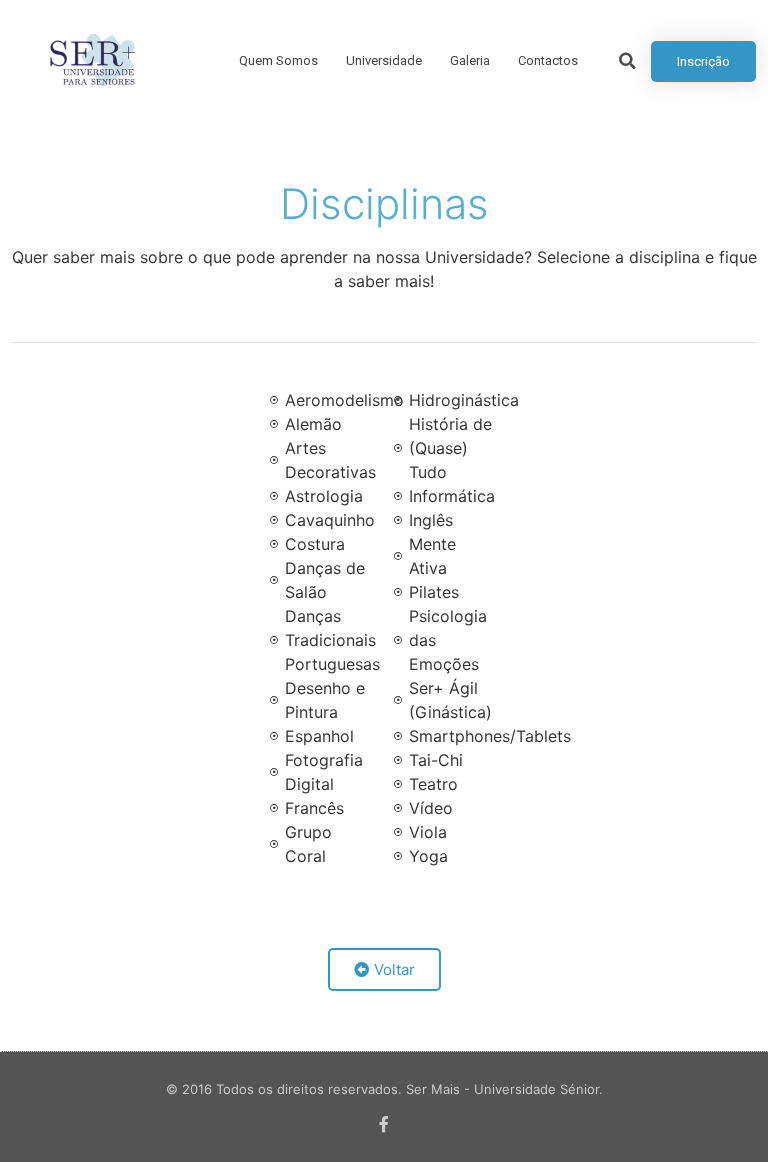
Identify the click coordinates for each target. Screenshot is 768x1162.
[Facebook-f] (384, 1124)
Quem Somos (278, 60)
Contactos (548, 60)
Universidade (384, 60)
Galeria (470, 60)
